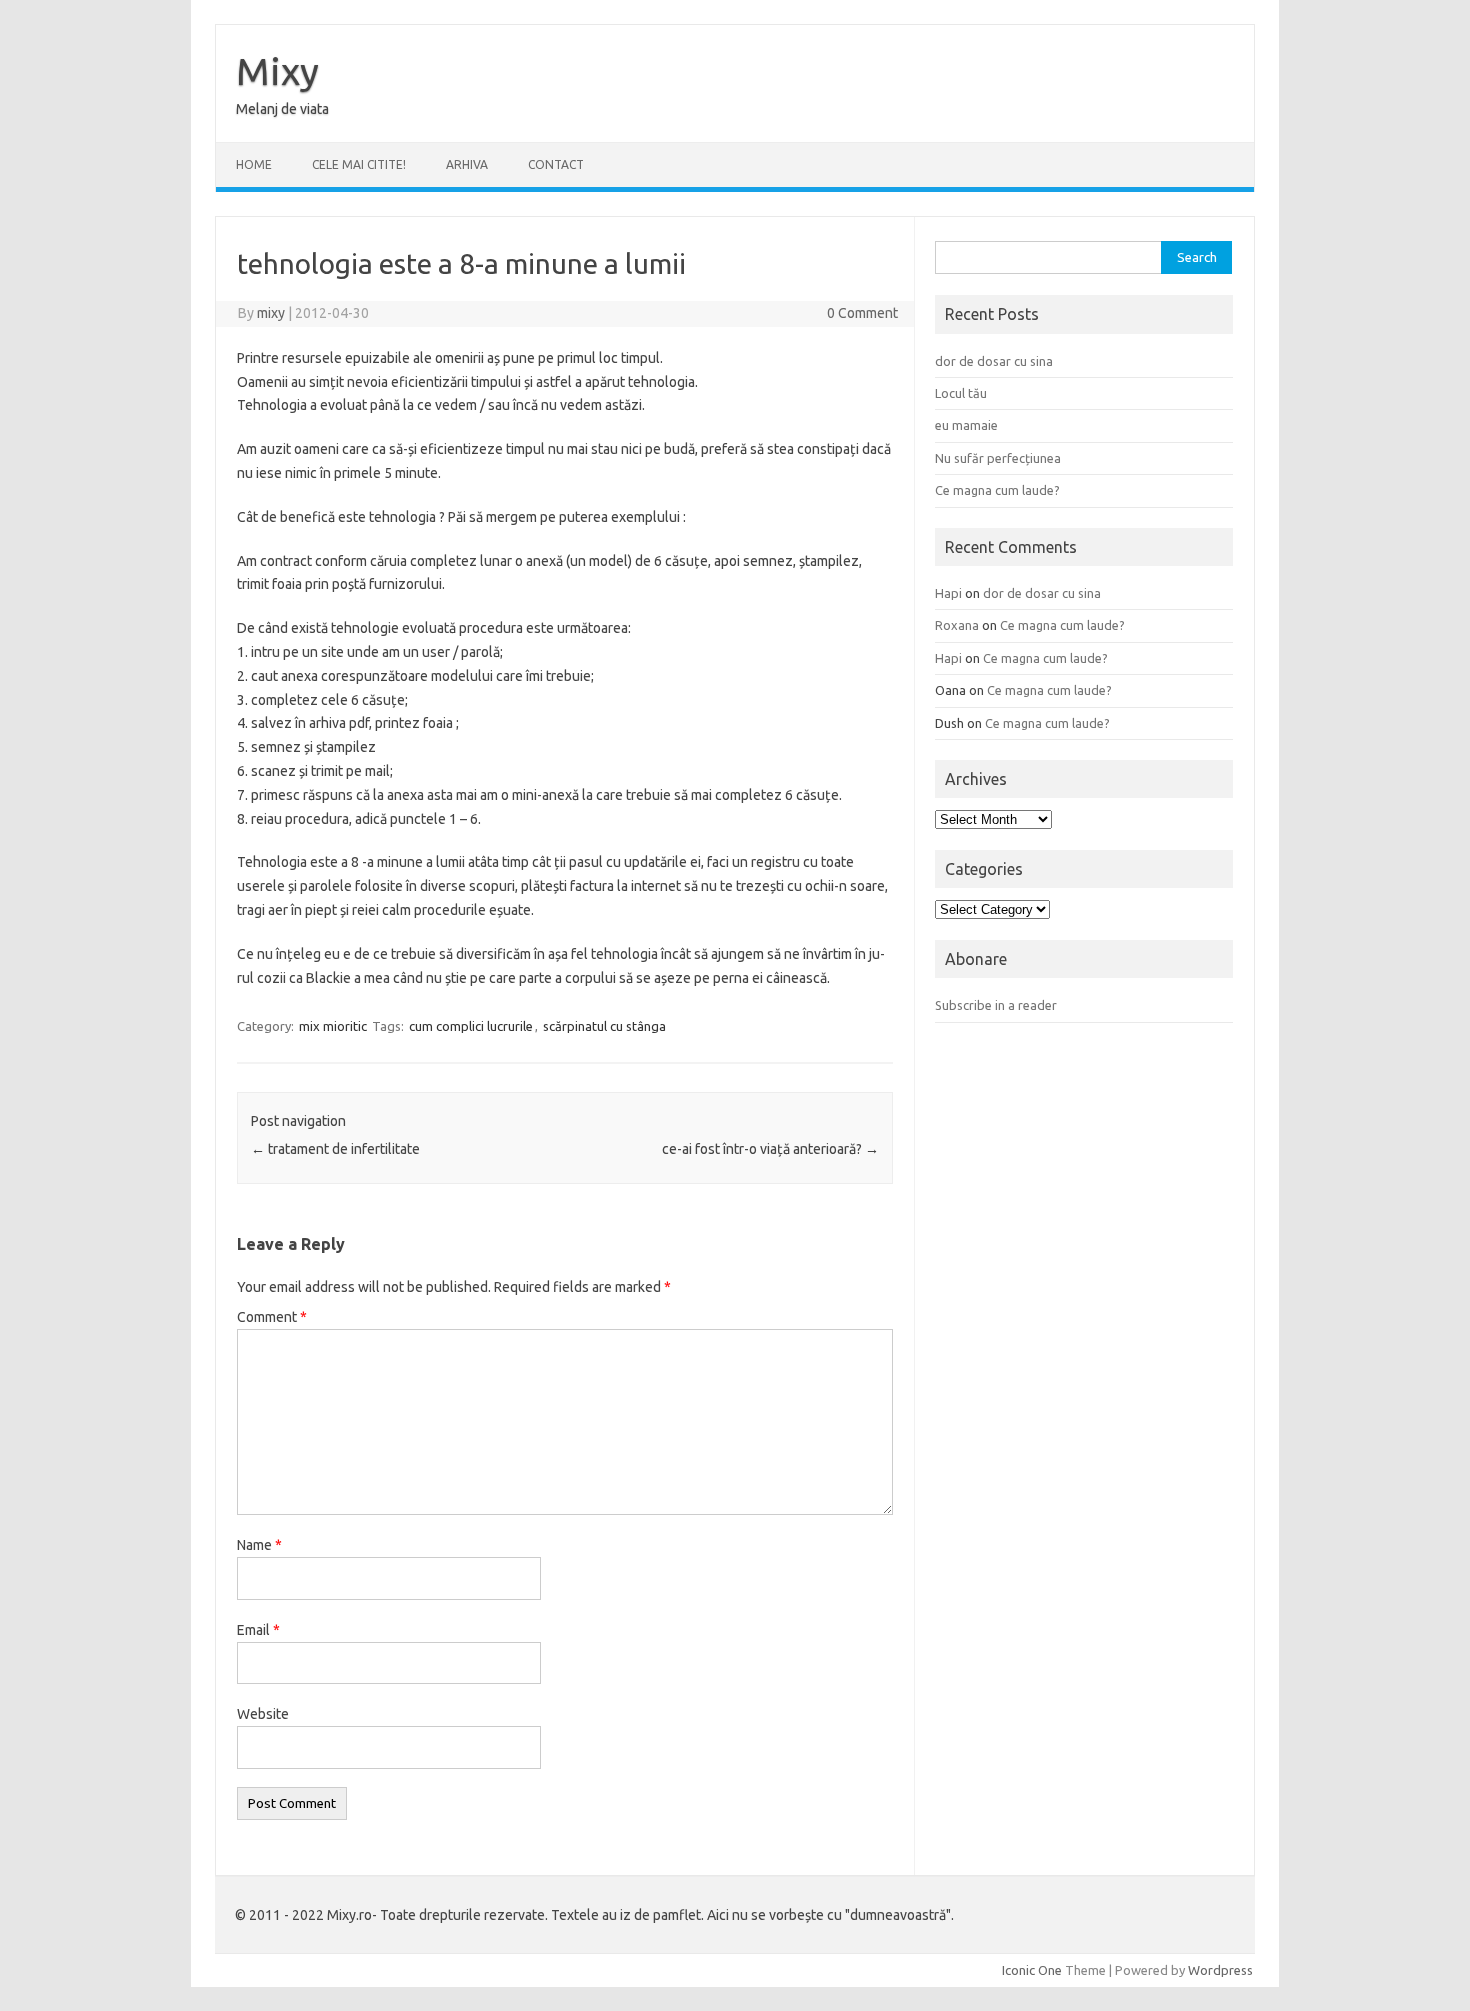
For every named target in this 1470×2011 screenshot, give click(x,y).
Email (258, 1630)
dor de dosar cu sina (994, 361)
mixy (271, 313)
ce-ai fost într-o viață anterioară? (770, 1149)
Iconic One (1032, 1970)
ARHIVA (467, 164)
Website (263, 1714)
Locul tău (961, 393)
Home (254, 164)
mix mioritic (333, 1026)
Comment (272, 1317)
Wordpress (1220, 1970)
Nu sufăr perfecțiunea (998, 458)
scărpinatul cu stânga (604, 1026)
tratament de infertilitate (335, 1149)
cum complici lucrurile (471, 1026)
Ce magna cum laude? (997, 490)
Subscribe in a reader (996, 1005)
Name (259, 1545)
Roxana (957, 625)
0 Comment (862, 313)
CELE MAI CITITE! (359, 164)
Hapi (948, 593)
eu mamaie (966, 425)
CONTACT (556, 164)
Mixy (277, 71)
